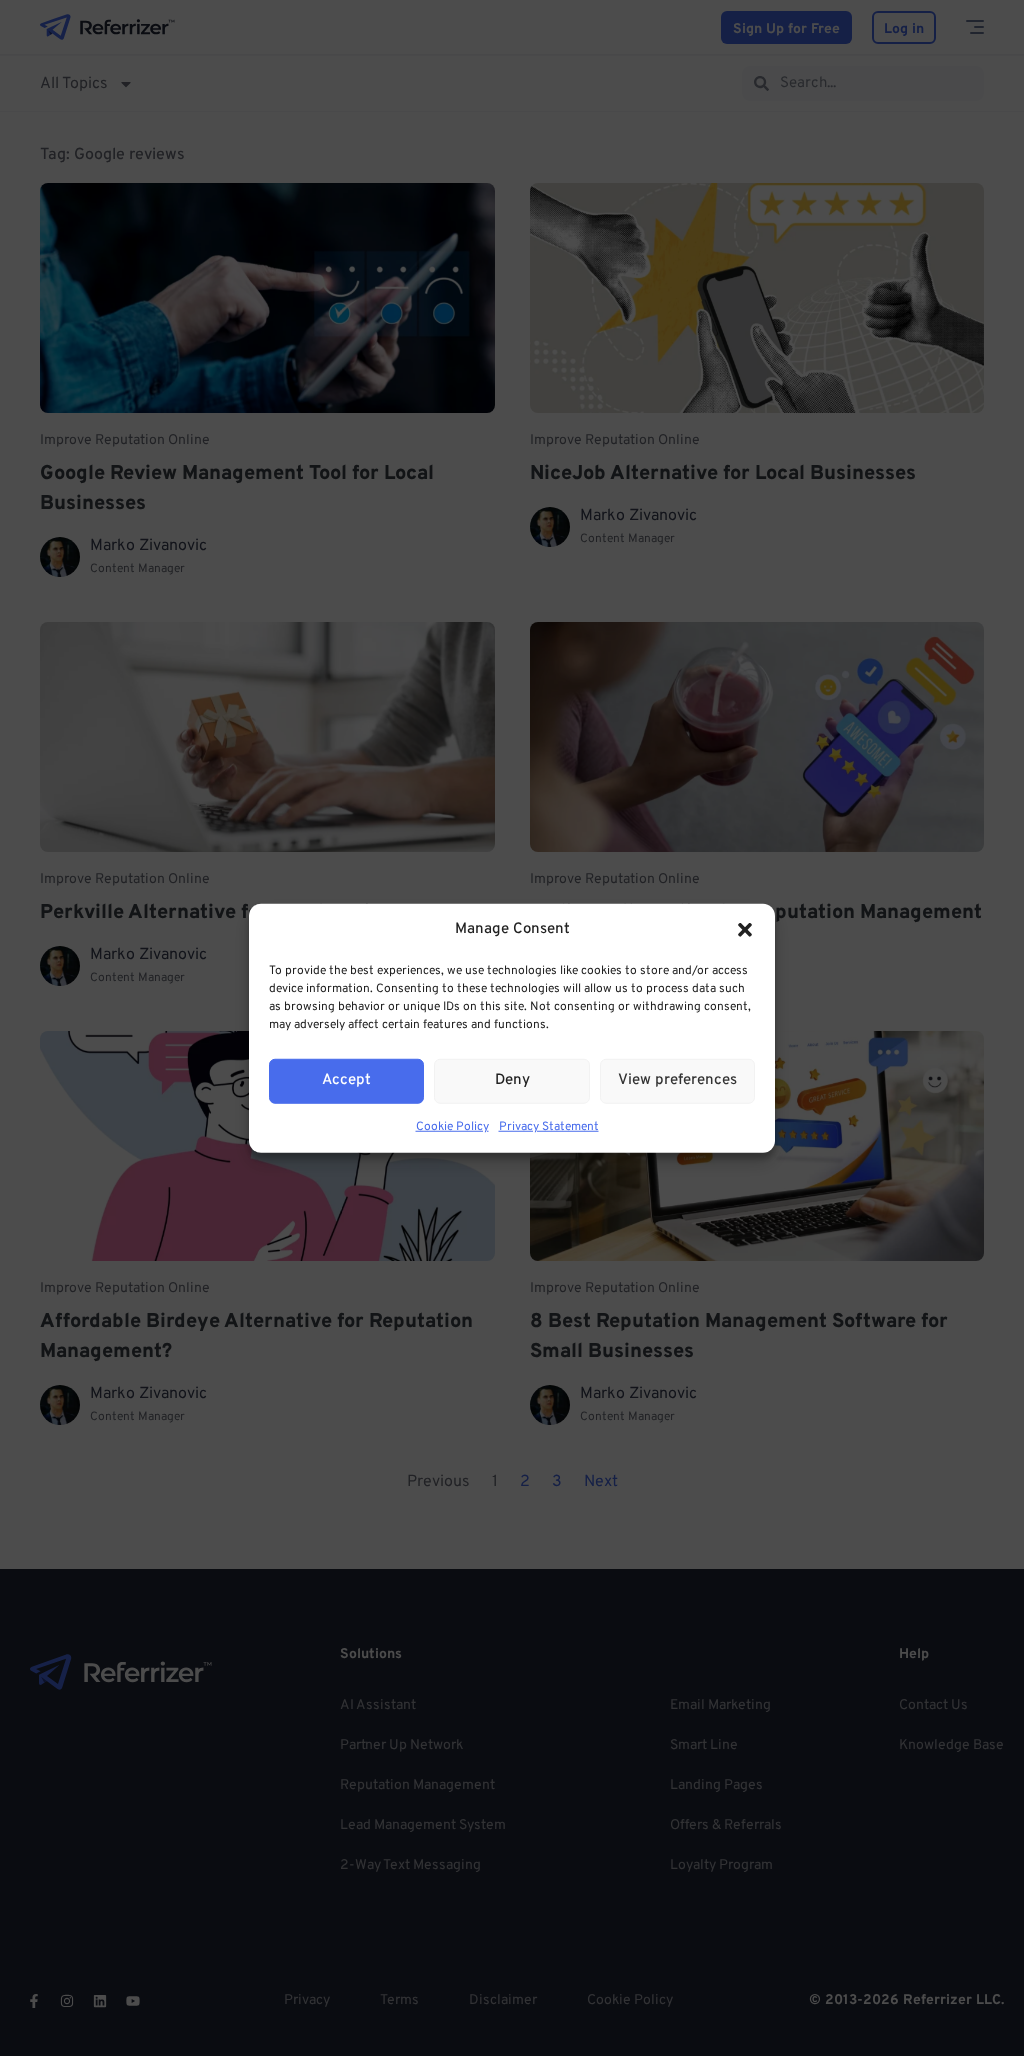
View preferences (677, 1080)
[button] (745, 930)
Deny (512, 1080)
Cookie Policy (452, 1126)
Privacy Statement (549, 1126)
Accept (346, 1080)
